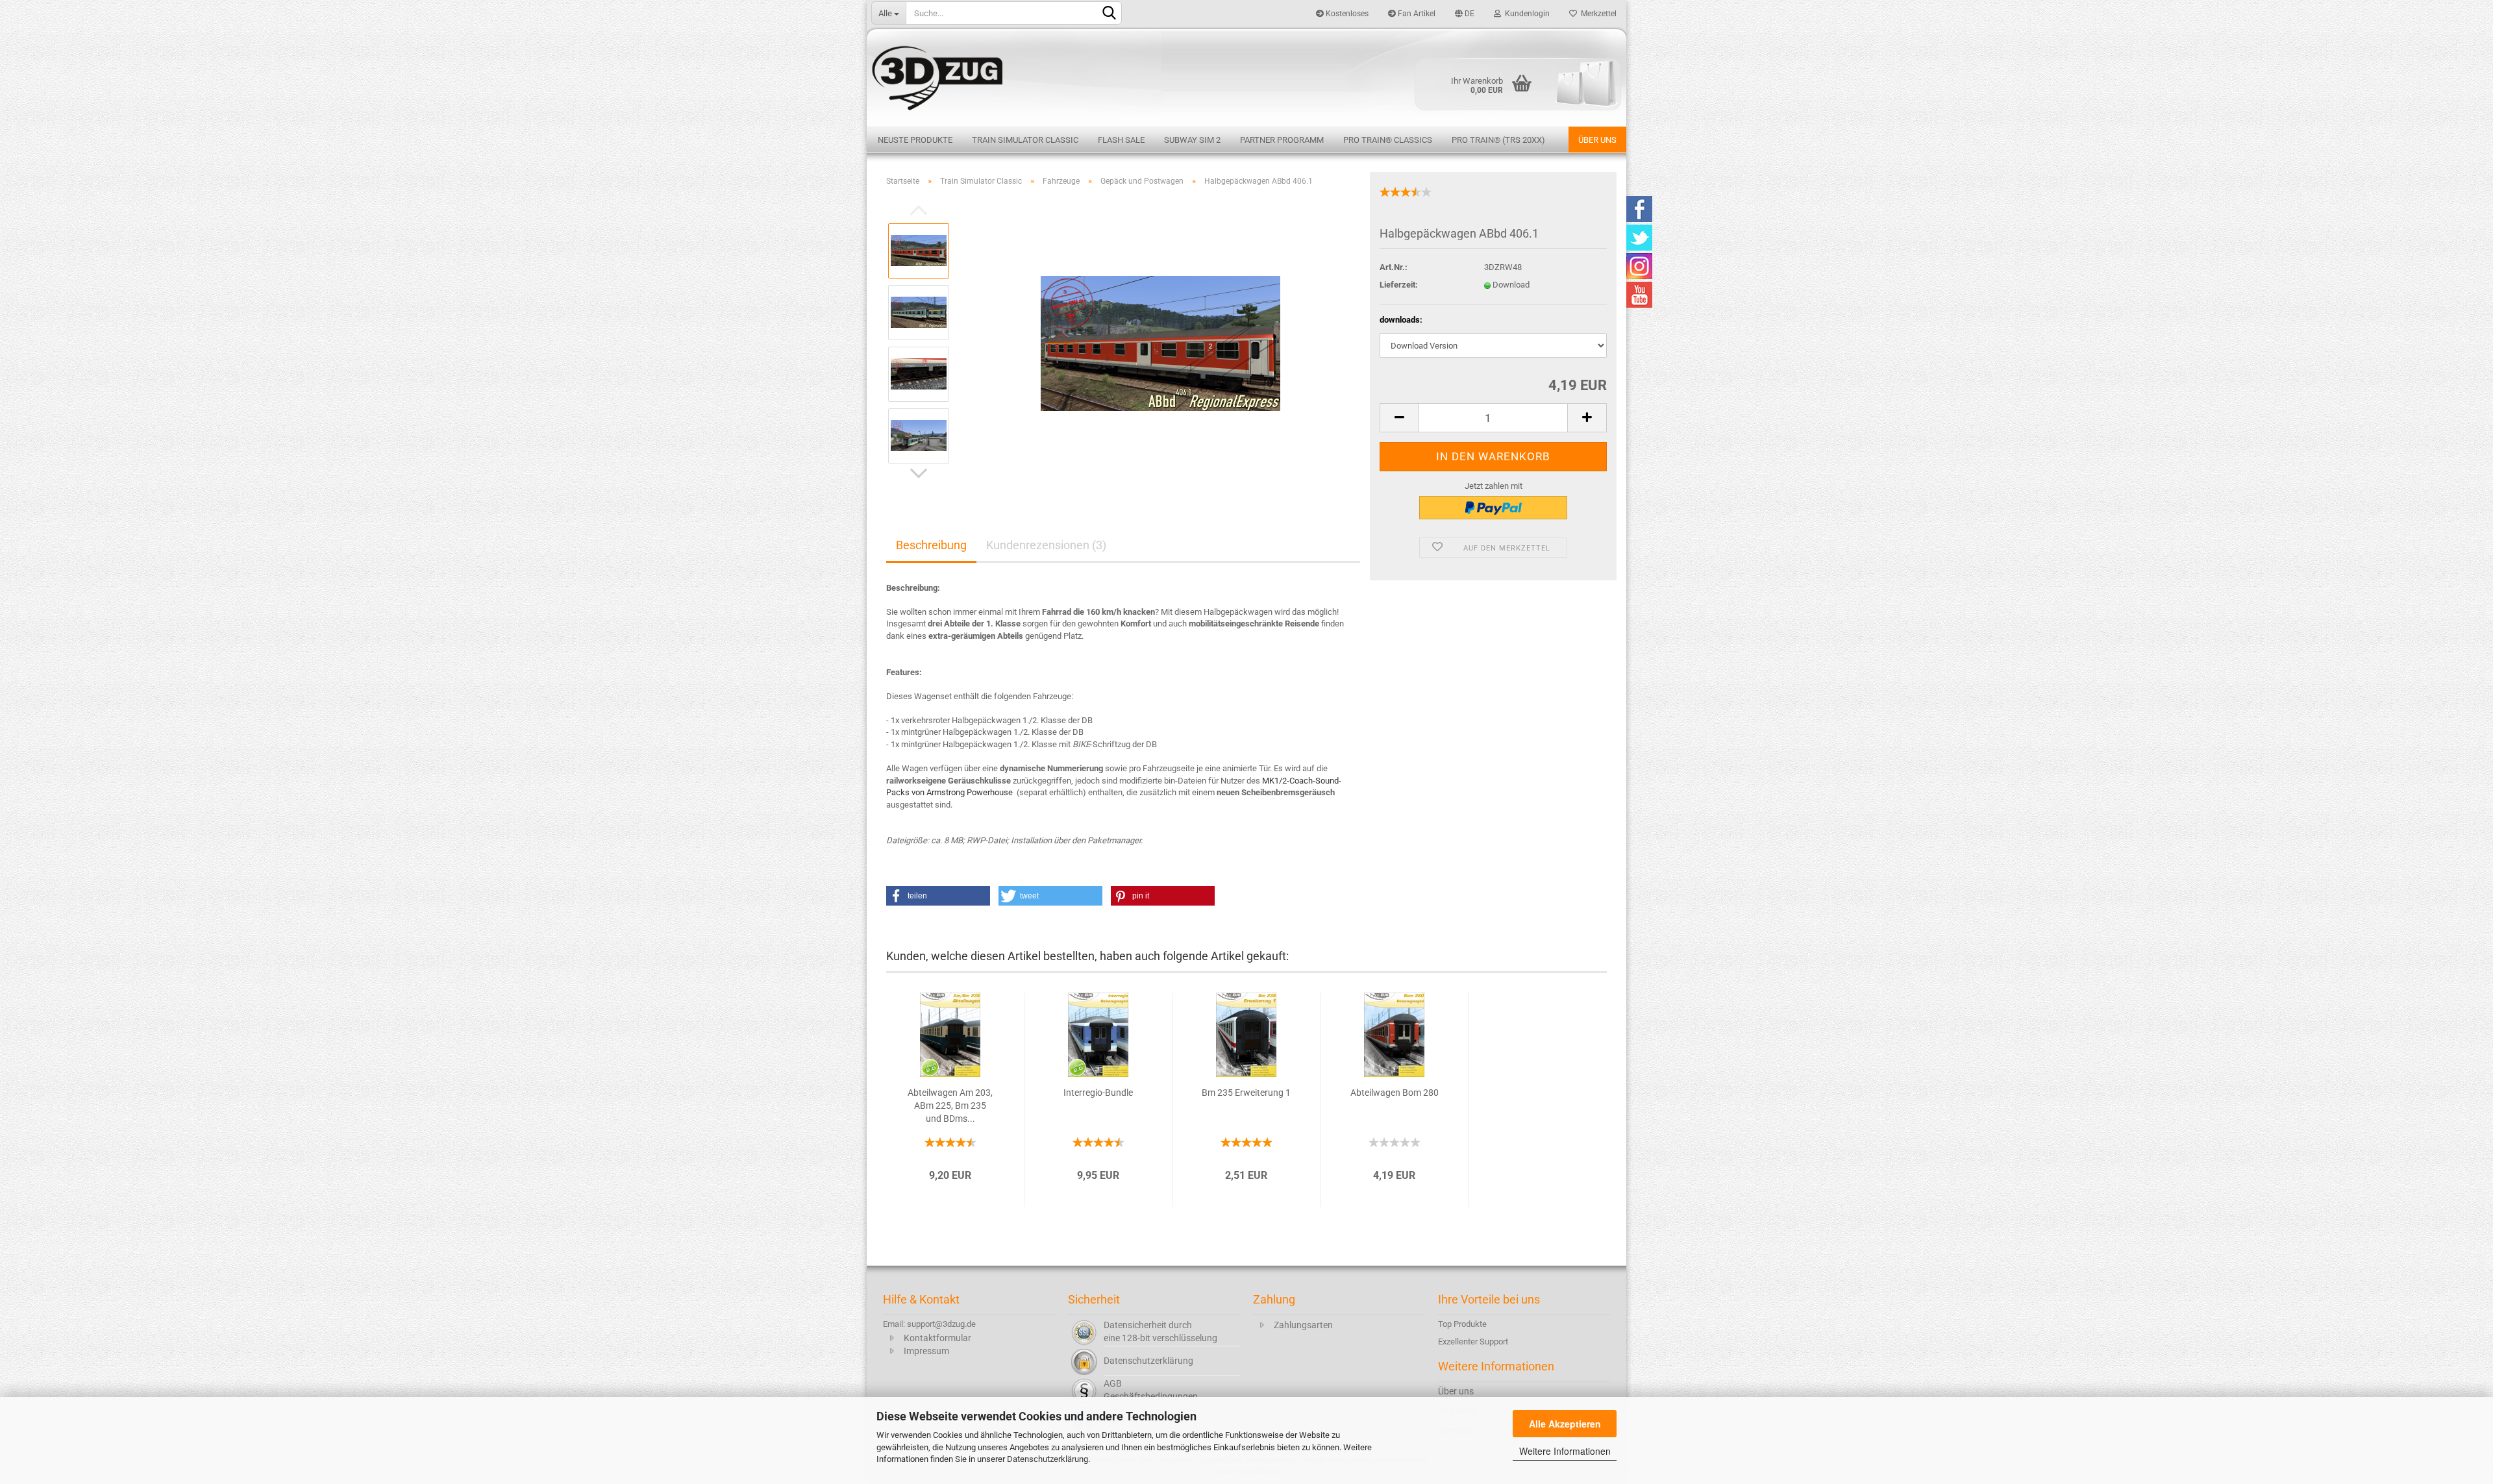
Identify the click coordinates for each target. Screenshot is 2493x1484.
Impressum (926, 1351)
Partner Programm (1282, 140)
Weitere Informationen (1565, 1451)
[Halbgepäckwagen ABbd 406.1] (1160, 342)
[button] (938, 896)
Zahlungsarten (1303, 1325)
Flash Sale (1121, 140)
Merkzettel (1597, 14)
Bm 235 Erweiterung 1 (1246, 1093)
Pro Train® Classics (1388, 140)
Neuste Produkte (915, 140)
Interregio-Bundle (1098, 1093)
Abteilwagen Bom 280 (1395, 1093)
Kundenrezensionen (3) (1046, 545)
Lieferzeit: (1399, 285)
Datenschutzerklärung (1048, 1459)
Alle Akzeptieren (1565, 1424)
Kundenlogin (1525, 14)
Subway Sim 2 (1192, 140)
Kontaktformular (937, 1338)
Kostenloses (1346, 14)
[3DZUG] (1246, 76)
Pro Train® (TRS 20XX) (1498, 140)
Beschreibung (931, 545)
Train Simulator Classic (1025, 140)
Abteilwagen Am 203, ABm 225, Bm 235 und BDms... (950, 1106)
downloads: (1401, 320)
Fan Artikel (1416, 14)
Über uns (1597, 140)
